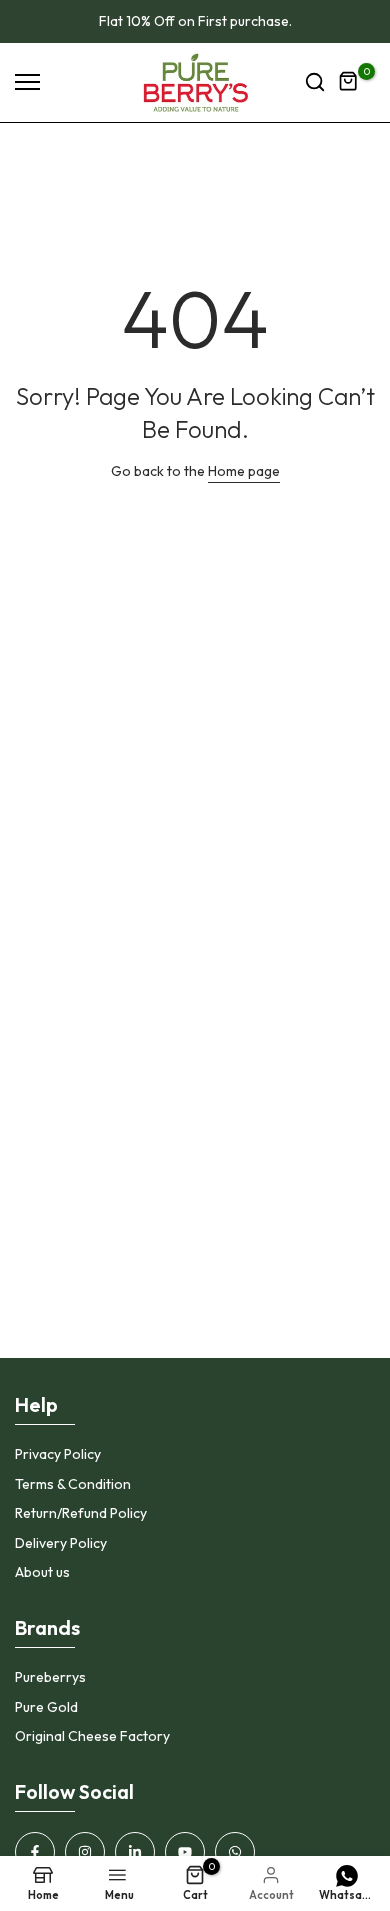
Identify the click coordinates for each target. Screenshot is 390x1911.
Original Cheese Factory (92, 1736)
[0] (349, 82)
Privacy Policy (58, 1454)
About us (42, 1572)
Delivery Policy (61, 1543)
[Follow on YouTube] (185, 1852)
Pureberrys (50, 1677)
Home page (244, 471)
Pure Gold (46, 1707)
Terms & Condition (73, 1484)
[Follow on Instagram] (85, 1852)
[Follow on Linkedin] (135, 1852)
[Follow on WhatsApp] (235, 1852)
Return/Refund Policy (81, 1513)
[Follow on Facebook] (35, 1852)
